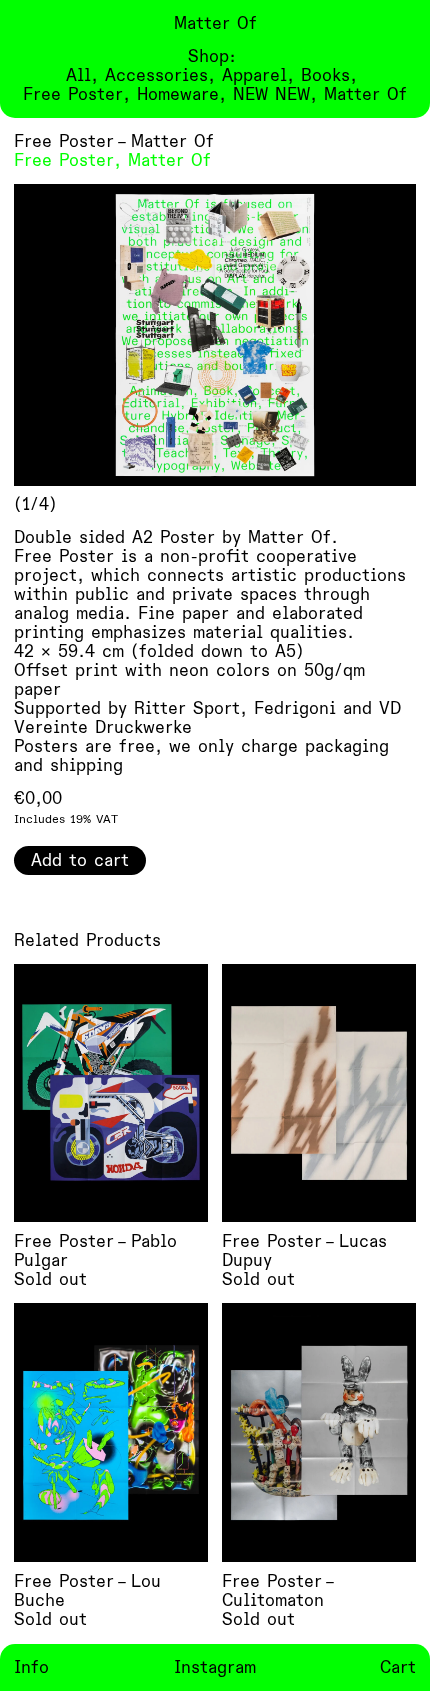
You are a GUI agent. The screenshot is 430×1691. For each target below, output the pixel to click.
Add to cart (80, 860)
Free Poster (64, 160)
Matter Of (169, 160)
